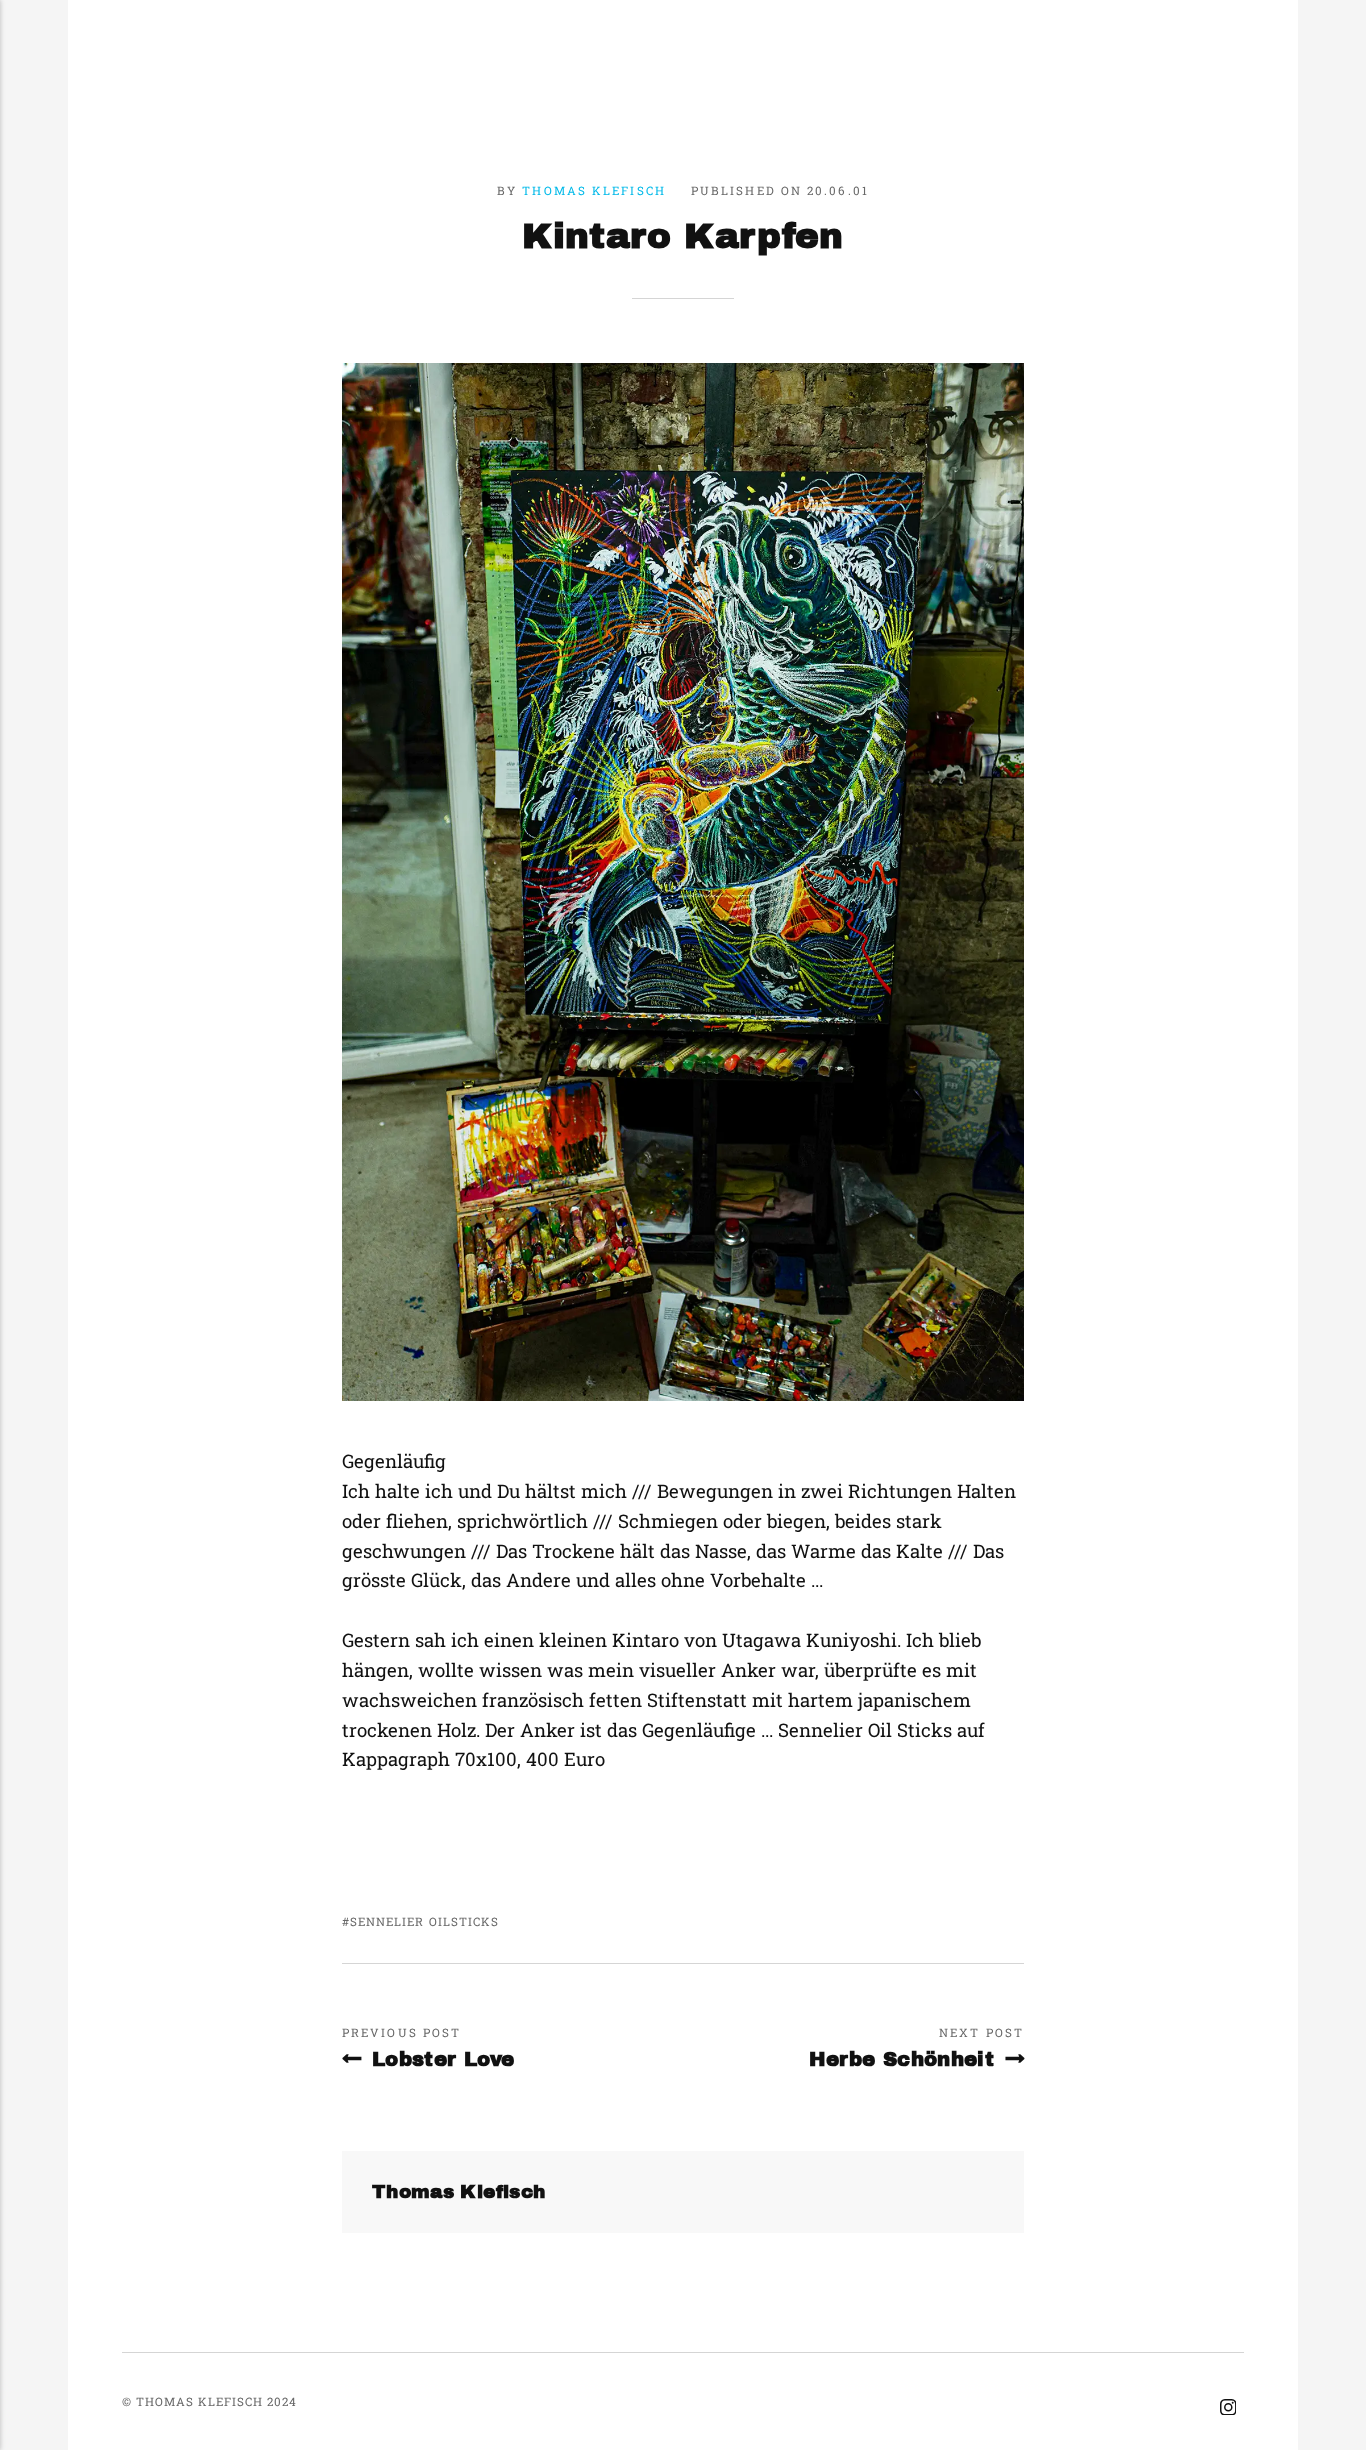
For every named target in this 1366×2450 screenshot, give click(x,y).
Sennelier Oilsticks (424, 1921)
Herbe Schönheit (902, 2059)
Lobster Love (443, 2059)
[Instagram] (1227, 2408)
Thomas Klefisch (593, 190)
